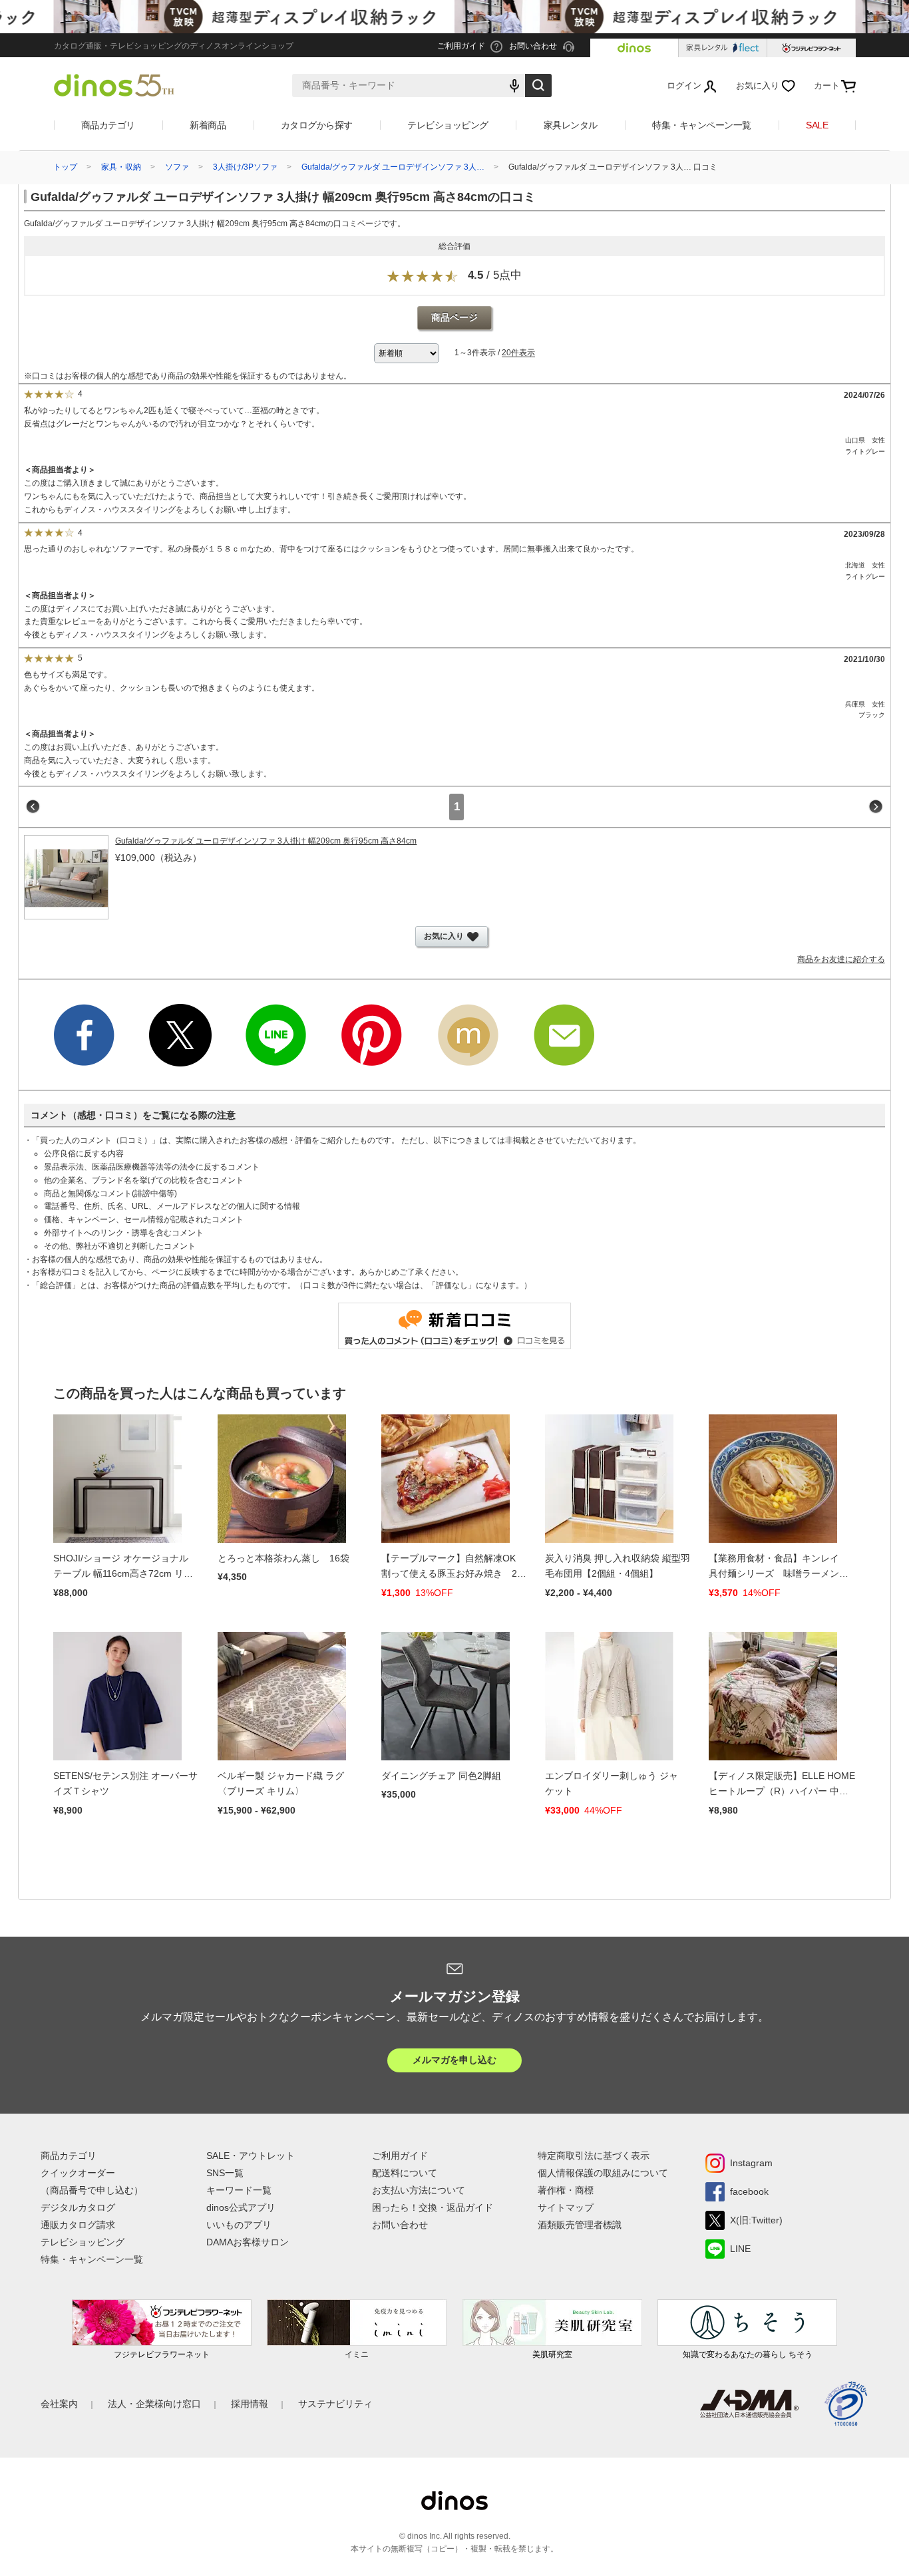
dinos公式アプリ (241, 2207)
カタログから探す (317, 125)
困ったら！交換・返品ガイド (433, 2207)
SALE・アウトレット (251, 2156)
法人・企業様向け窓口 (154, 2404)
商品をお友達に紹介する (841, 959)
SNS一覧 (225, 2173)
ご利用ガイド (400, 2156)
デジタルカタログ (78, 2207)
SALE (817, 125)
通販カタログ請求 (78, 2225)
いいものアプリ (239, 2225)
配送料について (405, 2173)
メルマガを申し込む (454, 2060)
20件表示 (518, 353)
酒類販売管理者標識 (580, 2225)
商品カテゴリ (108, 125)
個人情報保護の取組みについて (603, 2173)
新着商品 (208, 125)
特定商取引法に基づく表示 (594, 2156)
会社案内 (59, 2404)
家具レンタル (571, 125)
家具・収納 (121, 167)
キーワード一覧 (239, 2190)
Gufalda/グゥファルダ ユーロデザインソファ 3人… (393, 167)
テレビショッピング (448, 125)
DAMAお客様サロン (248, 2242)
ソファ (177, 167)
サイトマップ (566, 2207)
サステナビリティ (335, 2404)
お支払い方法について (419, 2190)
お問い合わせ (400, 2225)
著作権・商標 (566, 2190)
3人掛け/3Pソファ (245, 167)
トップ (65, 167)
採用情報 (250, 2404)
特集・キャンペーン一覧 (702, 125)
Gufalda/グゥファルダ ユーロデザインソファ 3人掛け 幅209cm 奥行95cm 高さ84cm (266, 841)
